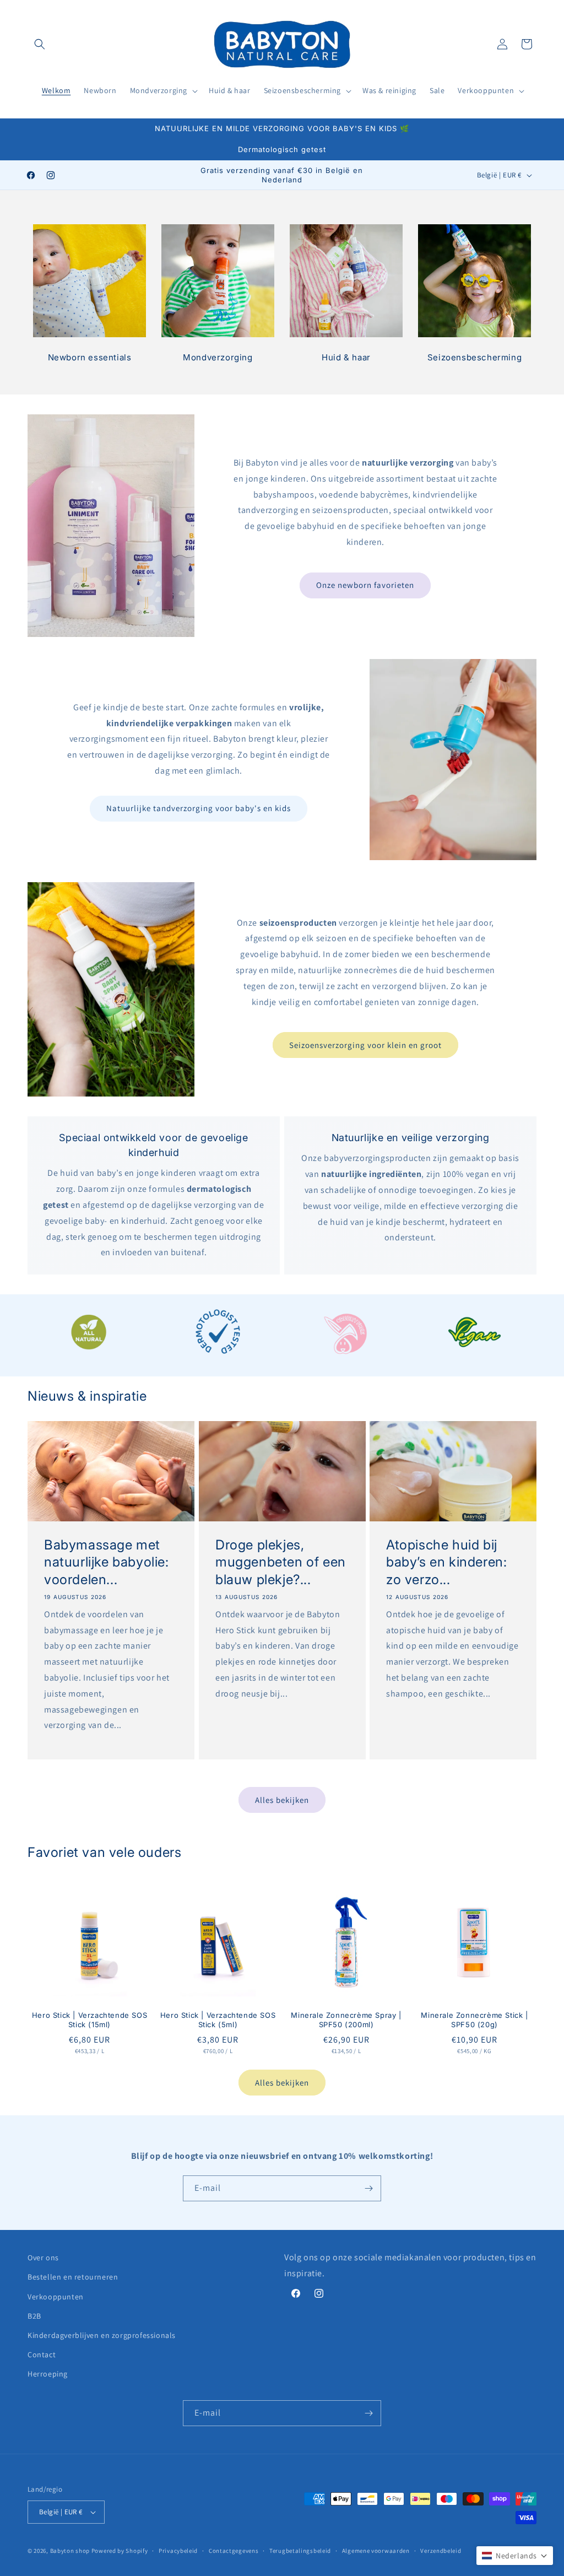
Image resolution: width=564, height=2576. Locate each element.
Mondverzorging (218, 357)
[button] (40, 44)
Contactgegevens (234, 2551)
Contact (42, 2354)
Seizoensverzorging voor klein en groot (365, 1045)
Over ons (43, 2258)
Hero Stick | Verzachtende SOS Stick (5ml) (218, 2020)
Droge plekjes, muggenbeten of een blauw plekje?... (281, 1562)
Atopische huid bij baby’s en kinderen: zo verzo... (446, 1562)
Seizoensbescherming (474, 357)
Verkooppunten (56, 2297)
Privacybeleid (178, 2551)
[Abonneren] (368, 2188)
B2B (34, 2316)
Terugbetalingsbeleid (300, 2551)
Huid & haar (346, 357)
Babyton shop (70, 2551)
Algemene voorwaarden (376, 2551)
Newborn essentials (90, 357)
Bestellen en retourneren (73, 2277)
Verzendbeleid (441, 2551)
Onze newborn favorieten (365, 585)
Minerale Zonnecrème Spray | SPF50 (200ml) (346, 2020)
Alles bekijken (282, 1800)
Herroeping (48, 2374)
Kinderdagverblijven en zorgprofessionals (102, 2335)
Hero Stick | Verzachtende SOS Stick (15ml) (90, 2020)
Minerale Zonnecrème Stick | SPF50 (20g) (474, 2020)
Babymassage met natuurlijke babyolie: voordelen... (107, 1562)
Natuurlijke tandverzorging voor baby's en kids (199, 808)
